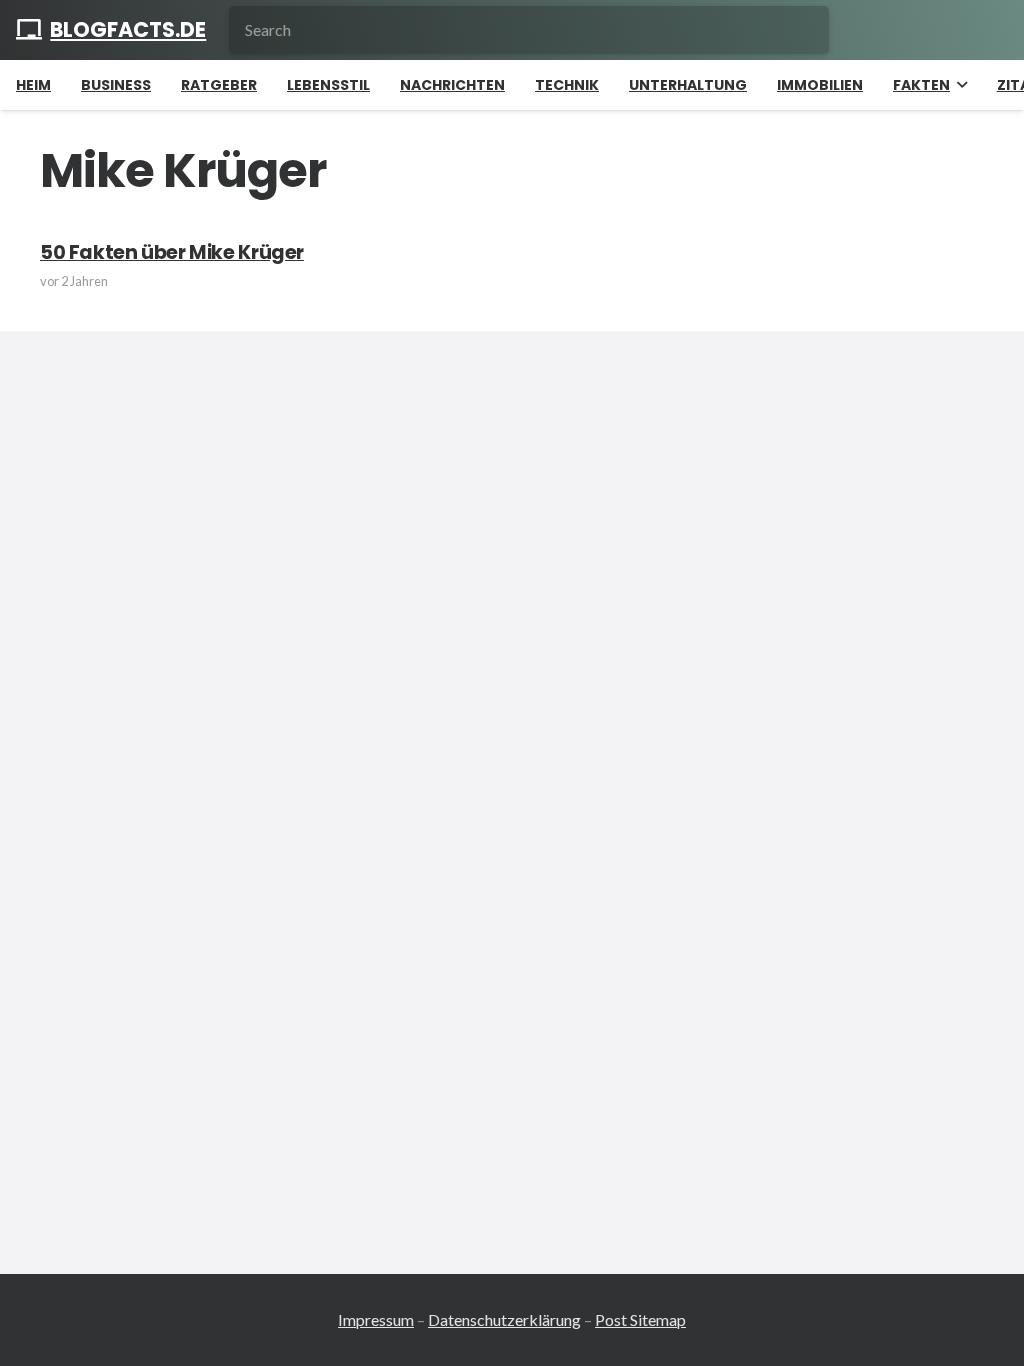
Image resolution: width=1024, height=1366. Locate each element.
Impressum (376, 1319)
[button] (958, 85)
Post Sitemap (640, 1319)
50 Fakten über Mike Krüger (172, 252)
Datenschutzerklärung (504, 1319)
